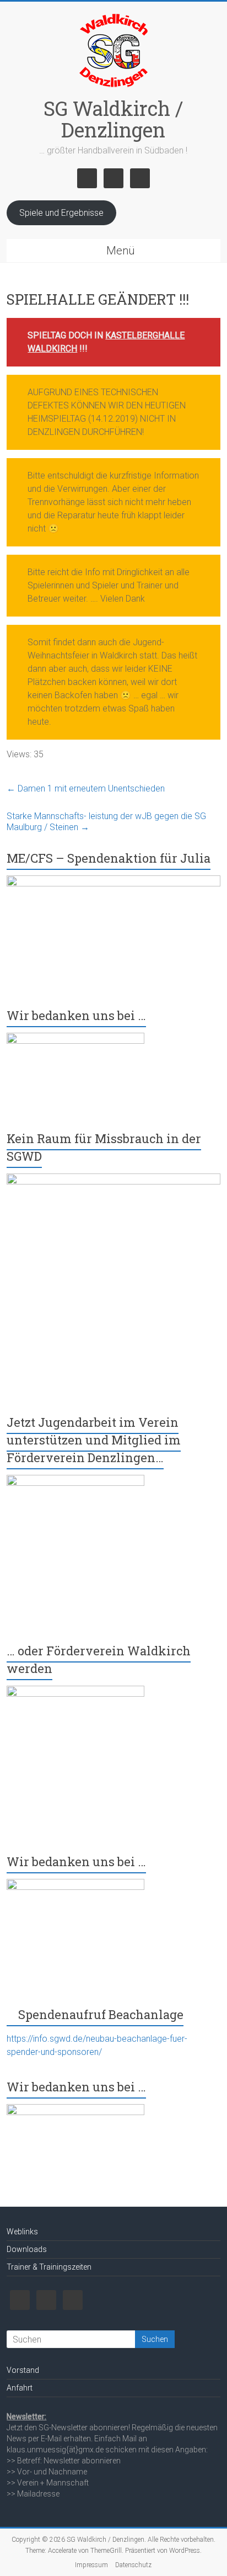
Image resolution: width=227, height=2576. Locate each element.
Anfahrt (20, 2388)
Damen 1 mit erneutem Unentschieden (86, 788)
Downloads (27, 2249)
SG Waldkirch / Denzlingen (113, 119)
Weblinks (22, 2232)
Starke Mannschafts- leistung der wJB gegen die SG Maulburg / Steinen (106, 822)
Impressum (91, 2565)
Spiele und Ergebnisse (61, 213)
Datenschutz (133, 2565)
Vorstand (23, 2370)
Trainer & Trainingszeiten (49, 2267)
